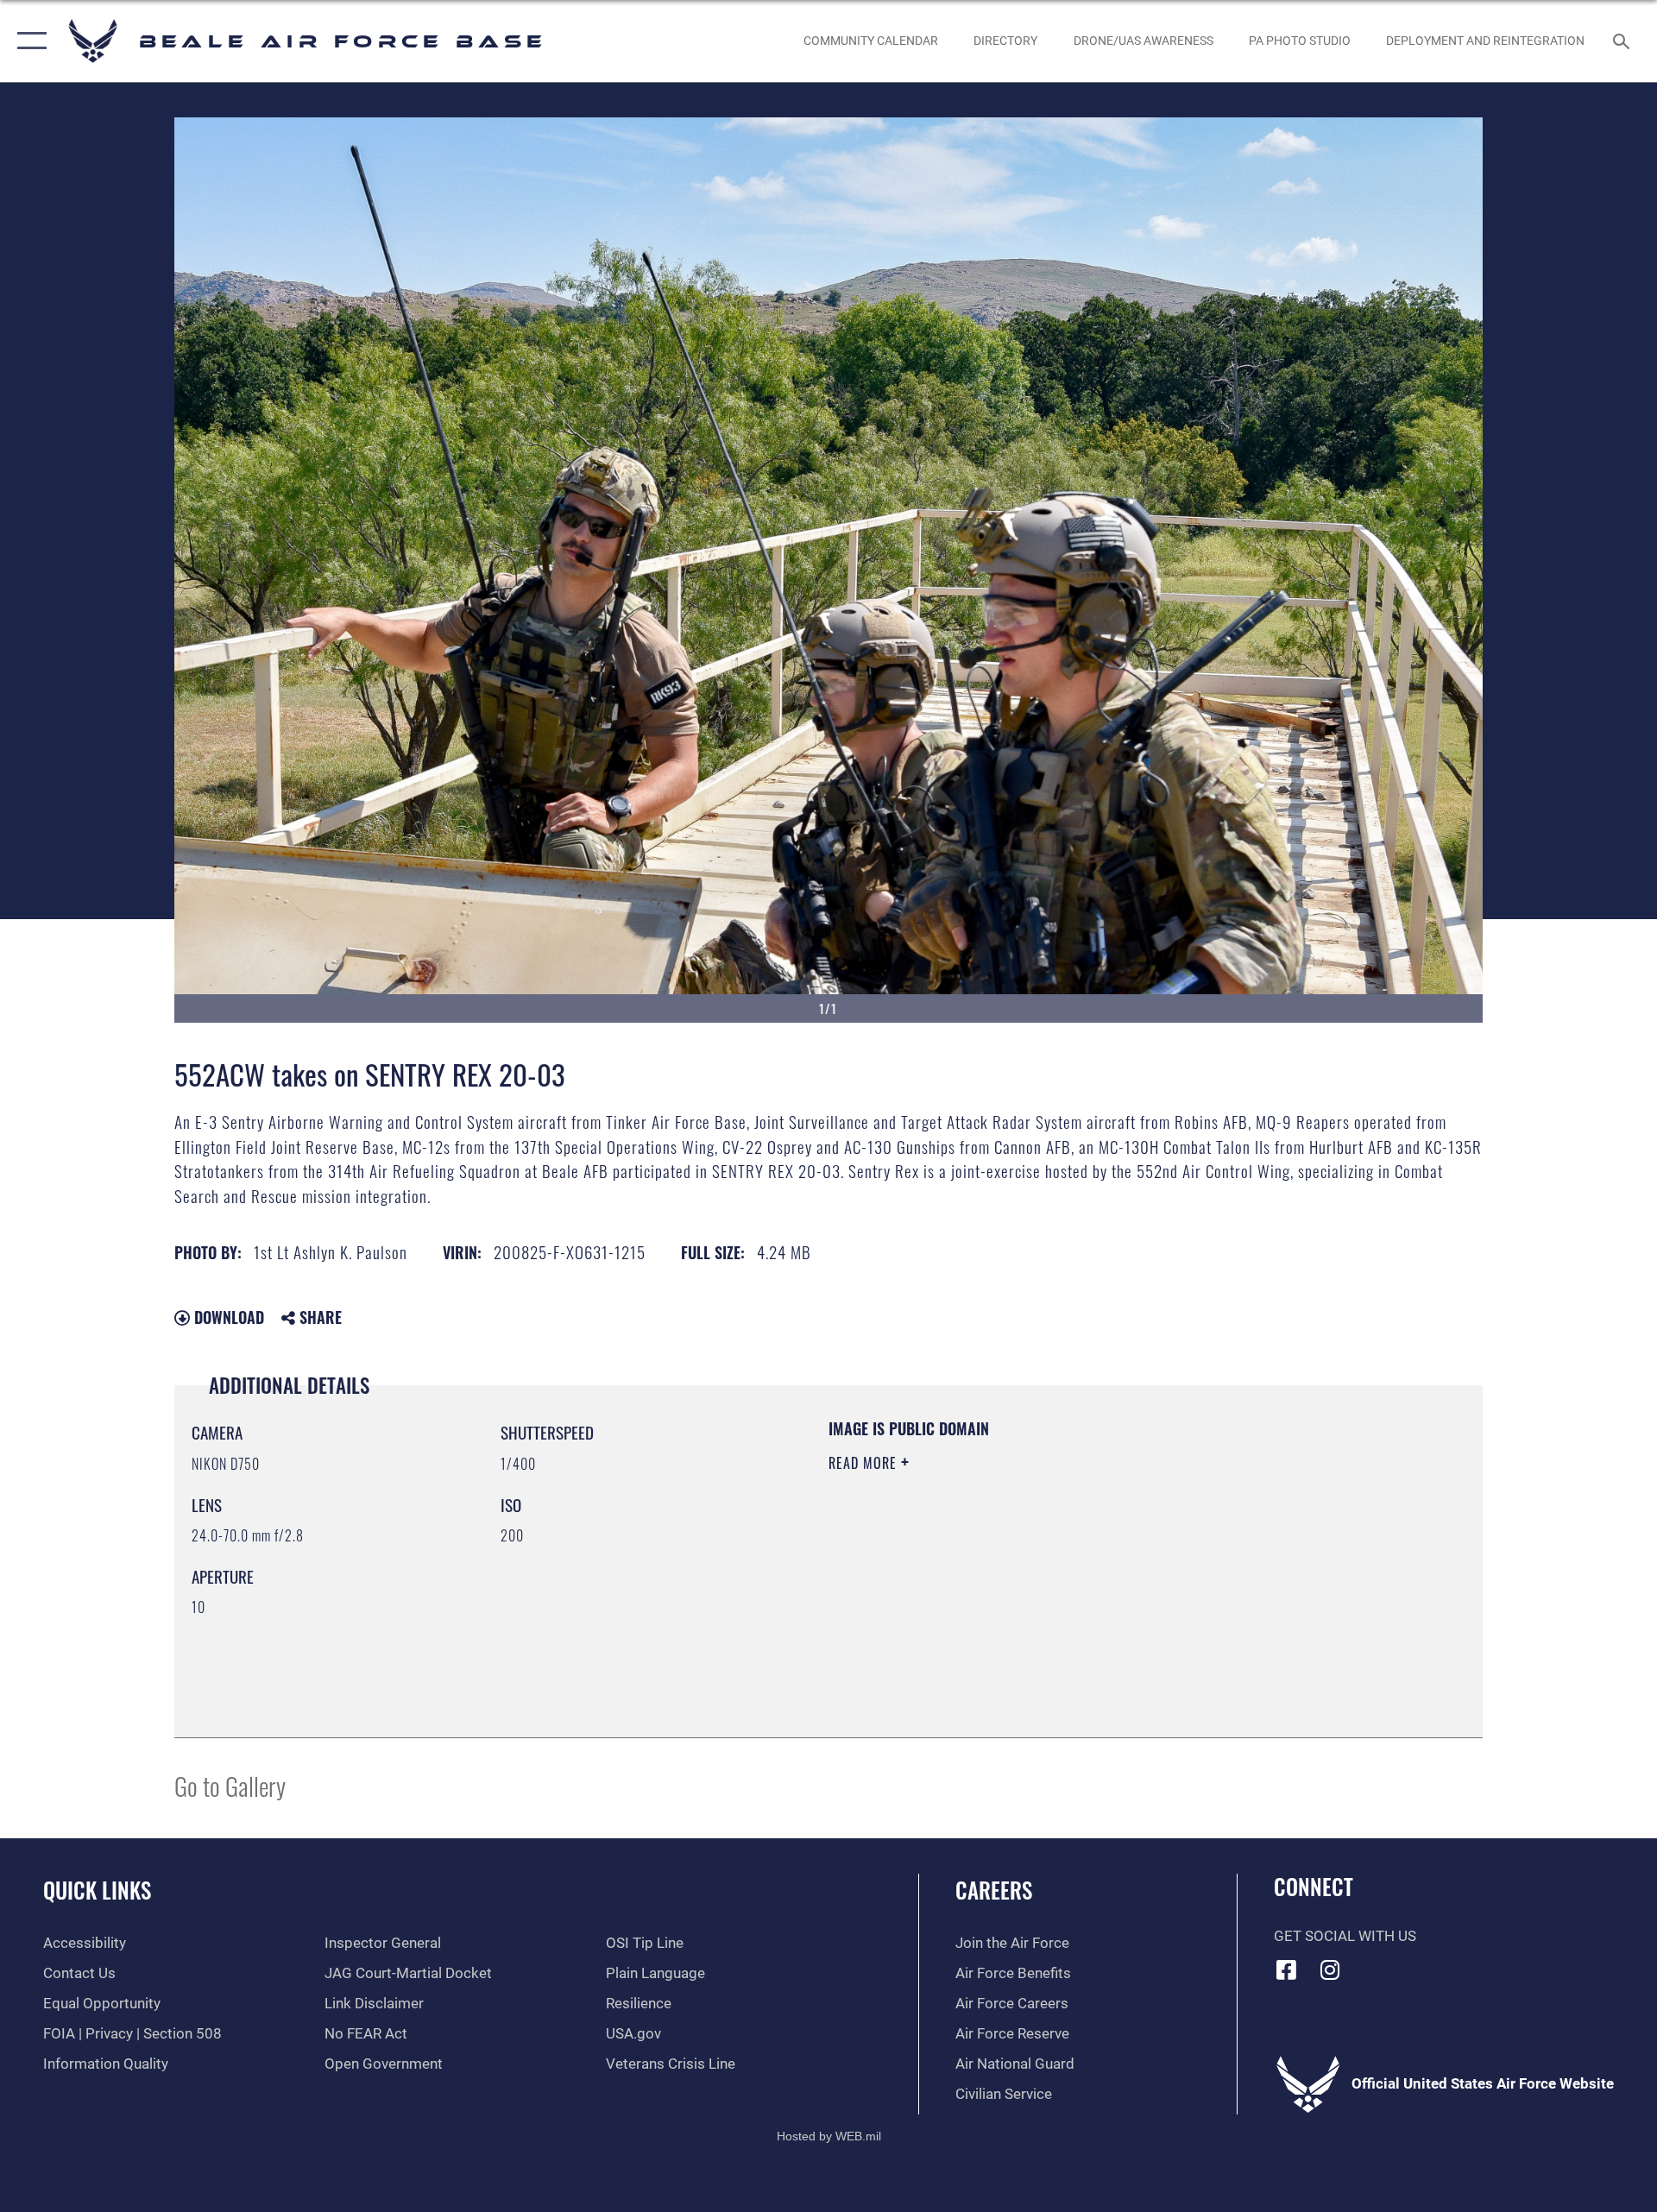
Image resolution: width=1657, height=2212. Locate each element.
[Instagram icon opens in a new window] (1330, 1969)
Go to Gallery (230, 1785)
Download (227, 1317)
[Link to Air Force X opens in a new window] (1418, 1965)
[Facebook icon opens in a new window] (1287, 1969)
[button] (28, 41)
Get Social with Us (1345, 1936)
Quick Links (97, 1890)
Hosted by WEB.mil (829, 2136)
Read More (865, 1463)
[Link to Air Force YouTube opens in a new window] (1374, 1965)
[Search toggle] (1623, 41)
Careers (994, 1890)
